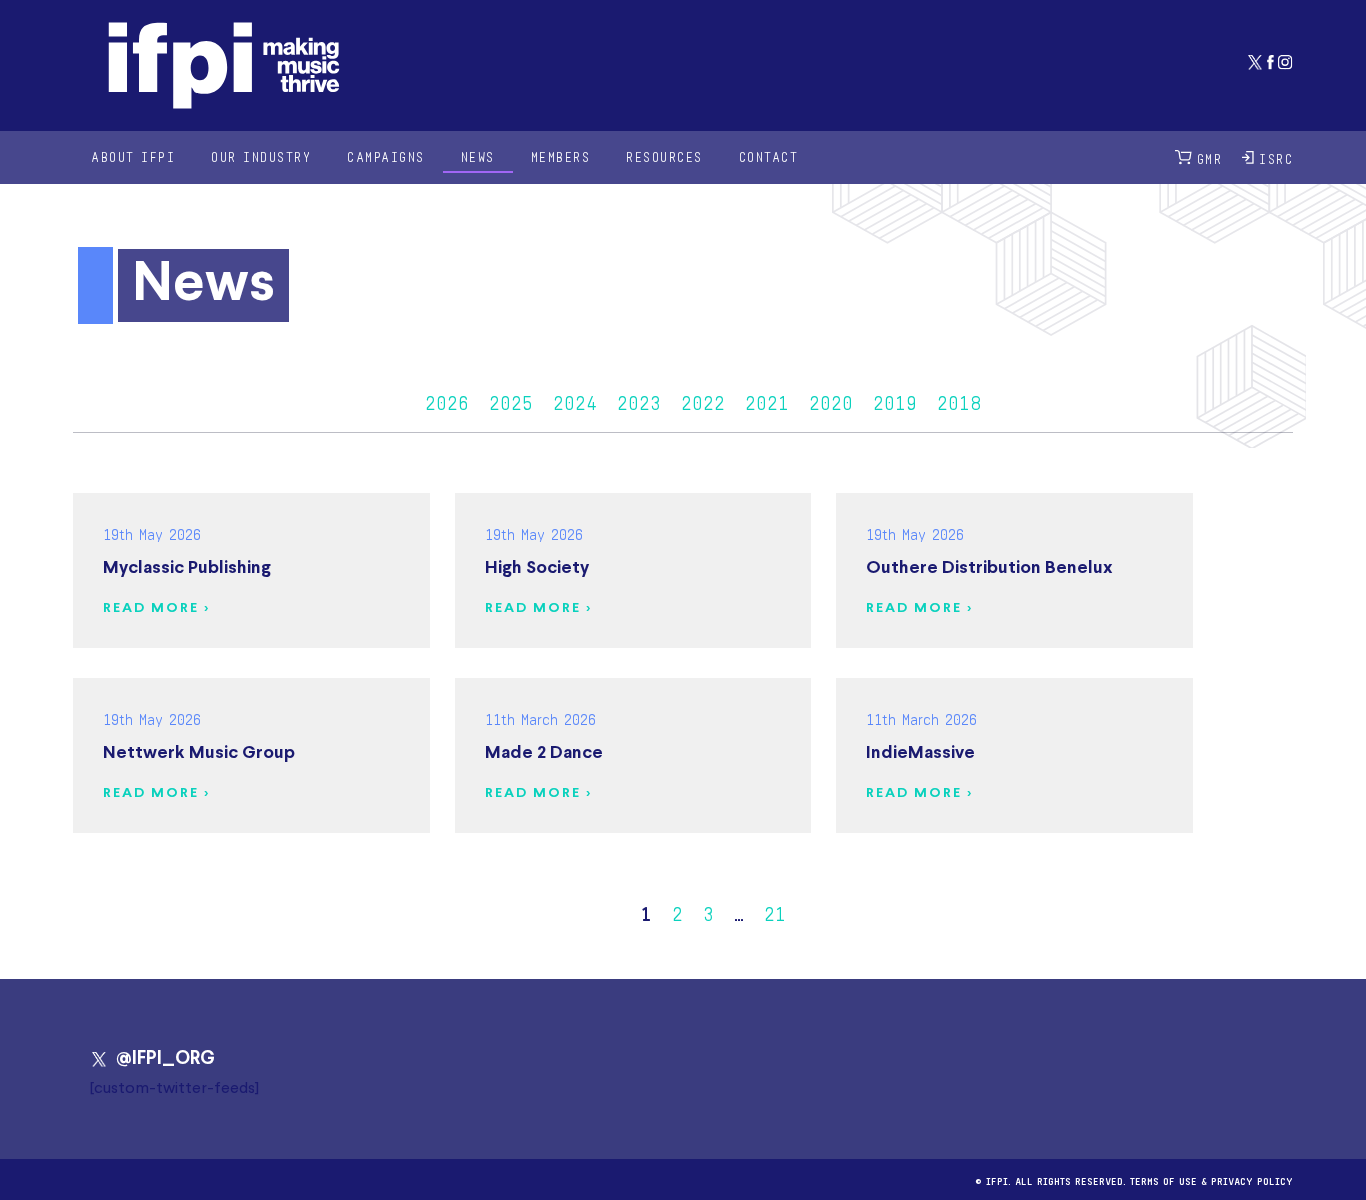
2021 (767, 400)
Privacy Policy (1252, 1179)
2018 (959, 400)
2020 (831, 400)
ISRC (1276, 157)
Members (561, 156)
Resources (664, 156)
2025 (511, 400)
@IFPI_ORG (165, 1059)
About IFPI (133, 156)
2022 (703, 400)
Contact (769, 156)
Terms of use (1163, 1179)
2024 (575, 400)
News (478, 156)
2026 (447, 400)
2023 (639, 400)
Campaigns (386, 156)
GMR (1210, 157)
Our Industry (261, 156)
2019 (895, 400)
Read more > (156, 608)
